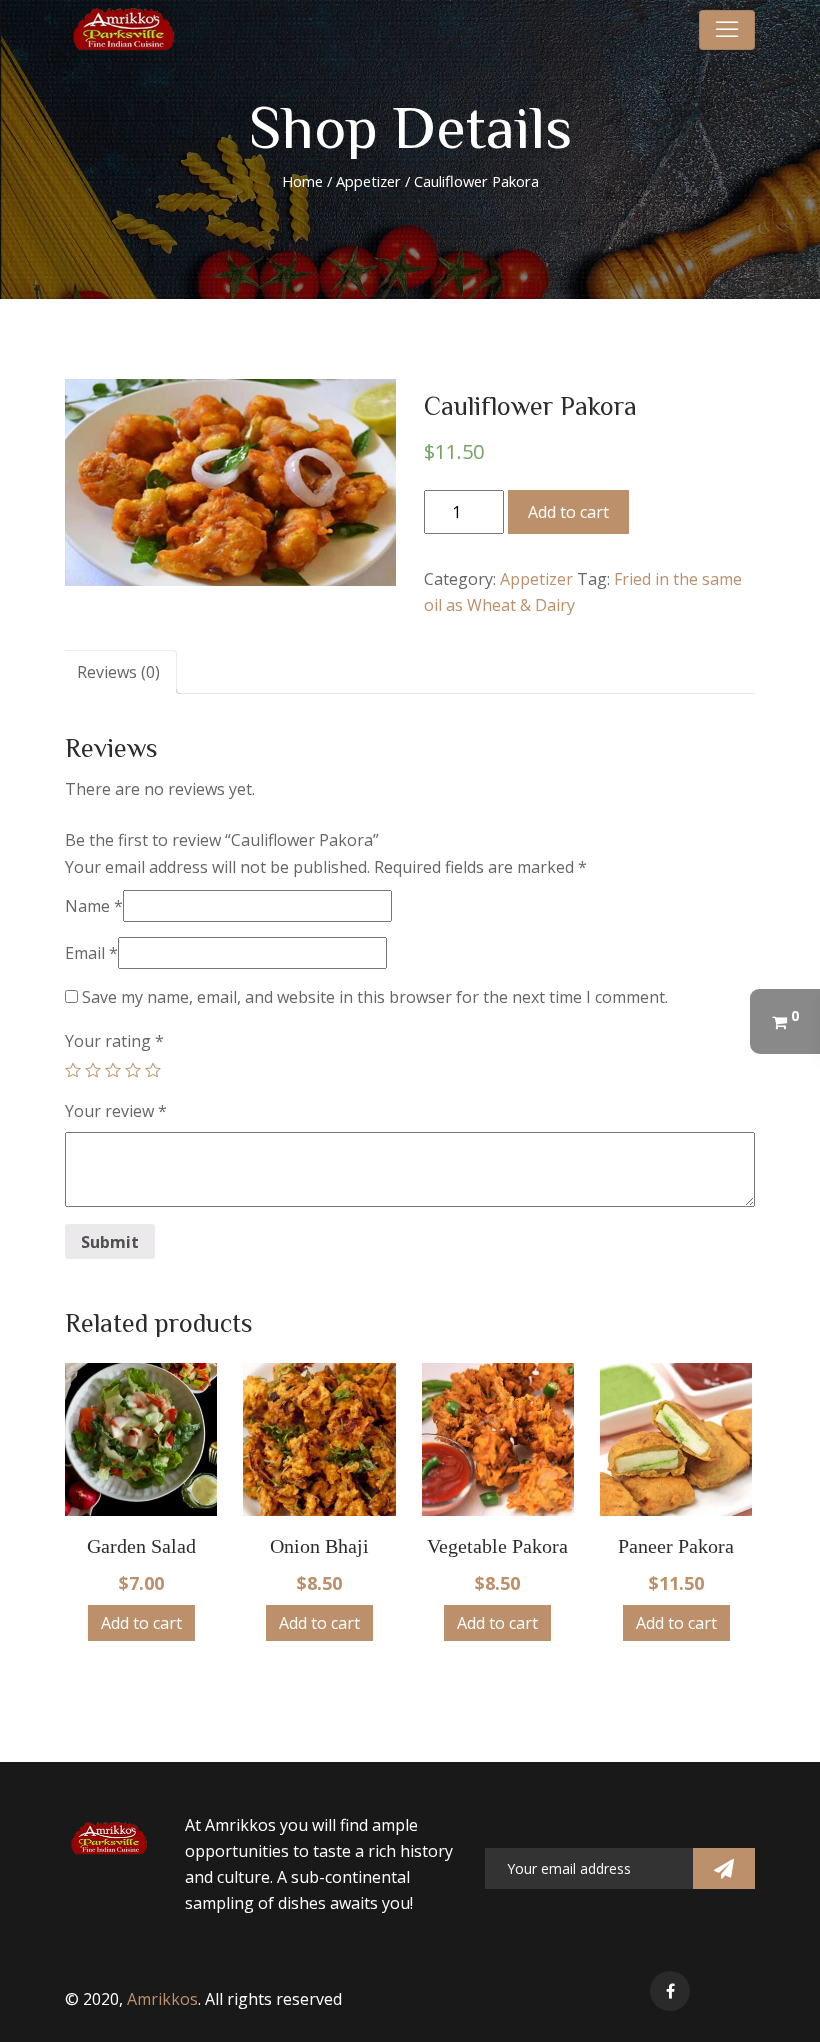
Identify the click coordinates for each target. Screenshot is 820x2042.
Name (94, 906)
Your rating (114, 1041)
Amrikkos (162, 1999)
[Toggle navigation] (727, 30)
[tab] (118, 672)
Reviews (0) (118, 672)
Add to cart (568, 512)
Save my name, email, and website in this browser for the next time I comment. (375, 997)
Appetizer (368, 181)
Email (91, 953)
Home (302, 181)
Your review (116, 1111)
